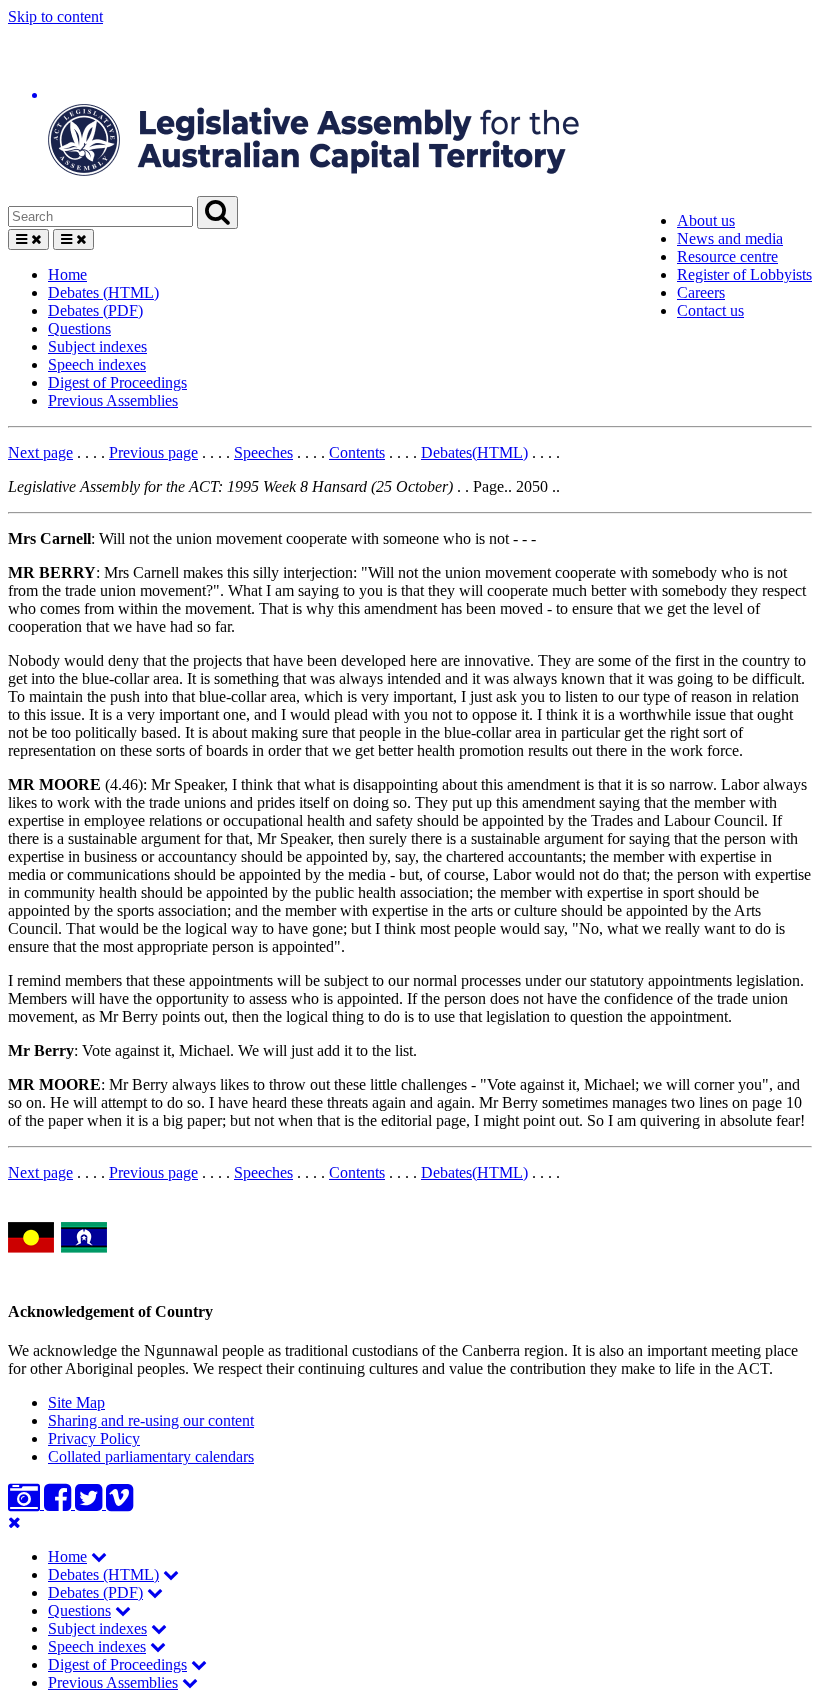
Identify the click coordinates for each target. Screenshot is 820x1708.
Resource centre (727, 256)
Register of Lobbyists (744, 274)
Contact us (710, 310)
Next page (40, 452)
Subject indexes (97, 346)
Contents (357, 452)
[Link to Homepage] (410, 111)
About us (706, 220)
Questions (79, 328)
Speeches (263, 452)
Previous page (153, 452)
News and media (730, 238)
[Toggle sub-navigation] (99, 1556)
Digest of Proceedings (117, 382)
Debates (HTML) (103, 292)
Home (67, 274)
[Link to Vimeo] (119, 1503)
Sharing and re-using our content (151, 1420)
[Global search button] (217, 212)
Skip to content (55, 16)
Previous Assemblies (113, 400)
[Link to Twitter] (90, 1503)
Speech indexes (97, 364)
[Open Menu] (28, 239)
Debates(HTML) (474, 452)
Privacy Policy (94, 1438)
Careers (701, 292)
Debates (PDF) (95, 310)
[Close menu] (14, 1522)
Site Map (76, 1402)
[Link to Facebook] (59, 1503)
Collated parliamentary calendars (151, 1456)
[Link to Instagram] (26, 1503)
